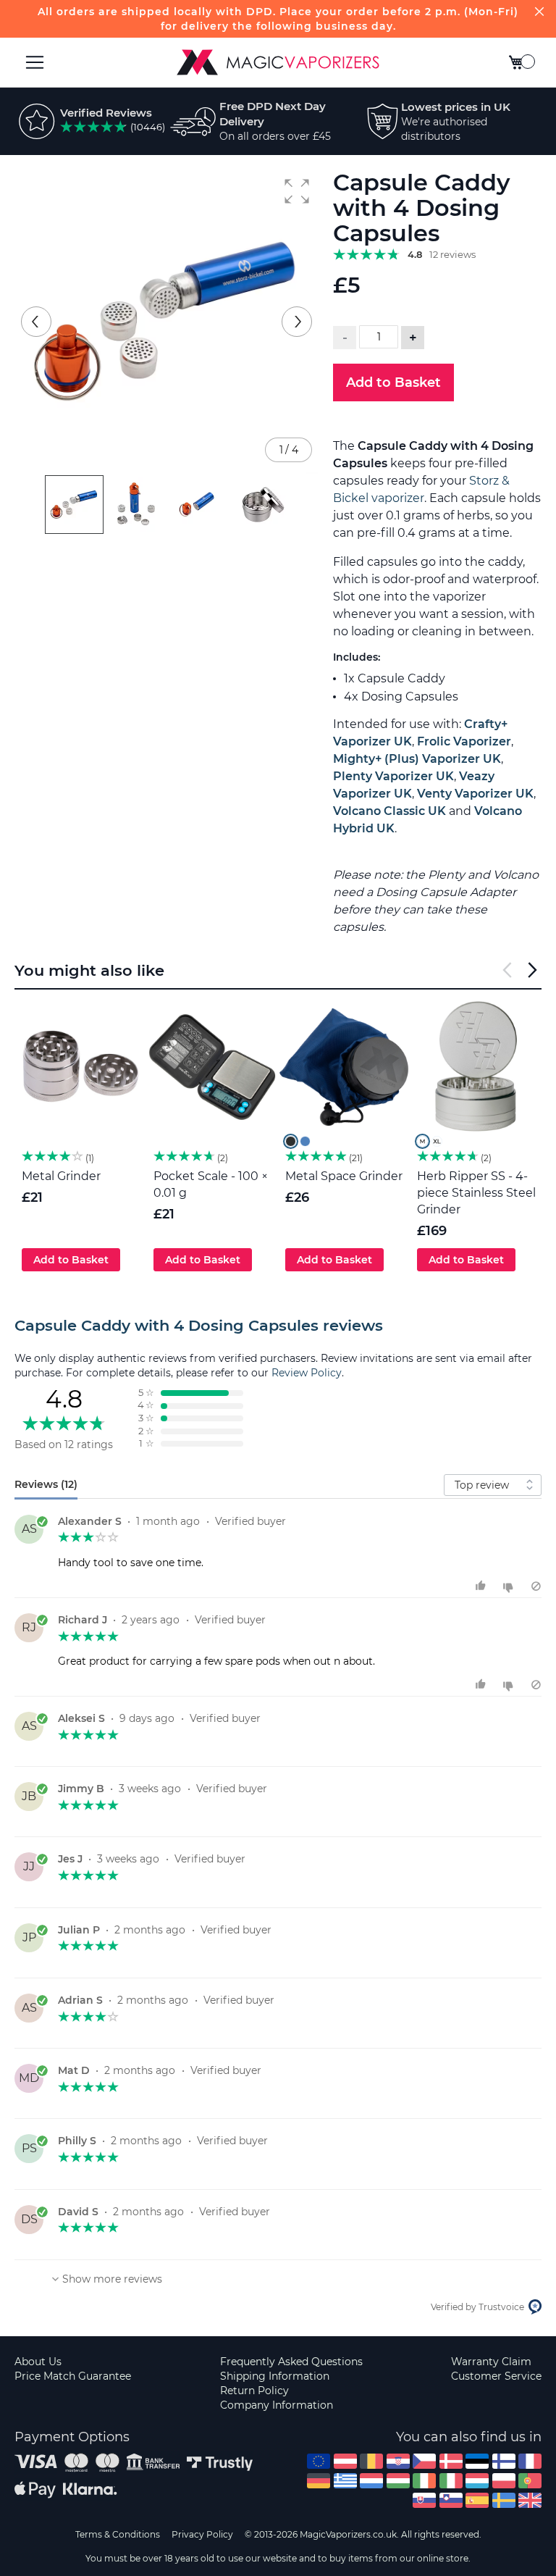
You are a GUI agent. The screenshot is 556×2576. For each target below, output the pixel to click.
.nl (371, 2481)
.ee (477, 2461)
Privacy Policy (202, 2534)
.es (477, 2500)
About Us (38, 2362)
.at (345, 2461)
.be (371, 2461)
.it (451, 2481)
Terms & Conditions (118, 2534)
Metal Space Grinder (344, 1176)
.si (451, 2500)
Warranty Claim (491, 2362)
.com (319, 2461)
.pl (504, 2481)
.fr (530, 2461)
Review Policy (307, 1373)
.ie (424, 2481)
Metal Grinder (61, 1176)
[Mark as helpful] (483, 1586)
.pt (530, 2481)
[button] (297, 191)
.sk (424, 2500)
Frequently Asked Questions (291, 2362)
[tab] (278, 1326)
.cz (424, 2461)
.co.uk (530, 2500)
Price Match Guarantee (73, 2376)
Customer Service (496, 2376)
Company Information (277, 2405)
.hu (398, 2481)
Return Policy (254, 2391)
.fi (504, 2461)
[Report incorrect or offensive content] (536, 1586)
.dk (451, 2461)
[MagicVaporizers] (278, 62)
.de (319, 2481)
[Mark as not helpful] (510, 1586)
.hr (398, 2461)
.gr (345, 2481)
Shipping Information (275, 2376)
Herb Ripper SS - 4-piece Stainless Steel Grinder (476, 1193)
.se (504, 2500)
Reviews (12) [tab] (46, 1484)
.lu (477, 2481)
